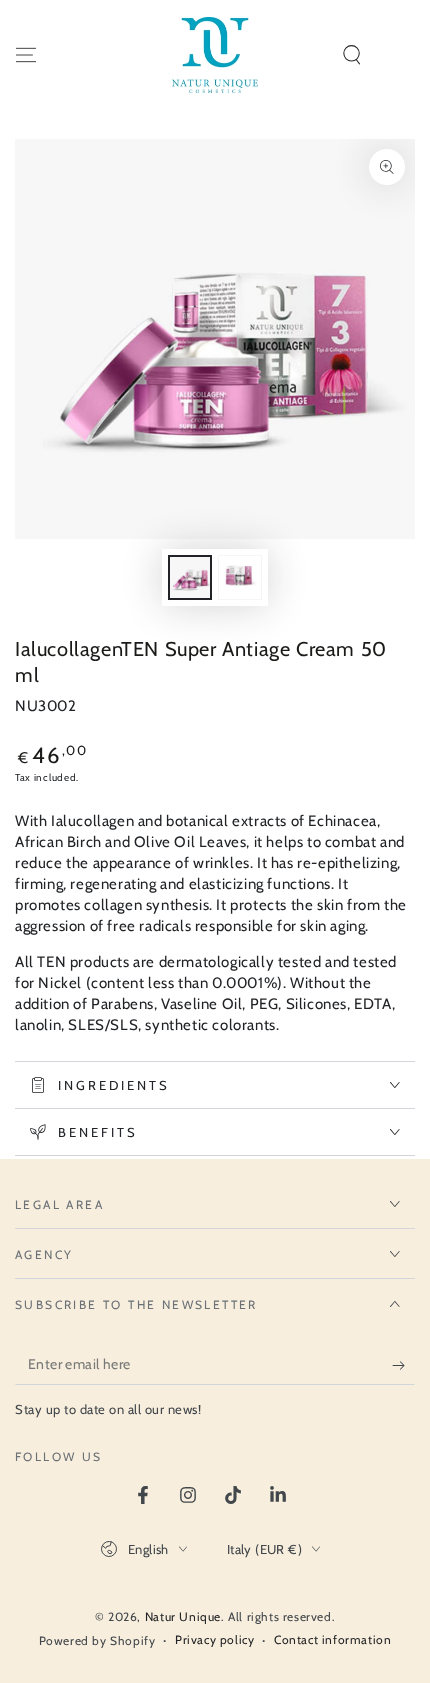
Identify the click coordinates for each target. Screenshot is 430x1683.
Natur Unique (183, 1616)
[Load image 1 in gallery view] (190, 577)
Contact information (332, 1639)
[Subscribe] (403, 1365)
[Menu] (26, 55)
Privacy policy (214, 1639)
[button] (352, 55)
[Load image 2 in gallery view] (240, 577)
